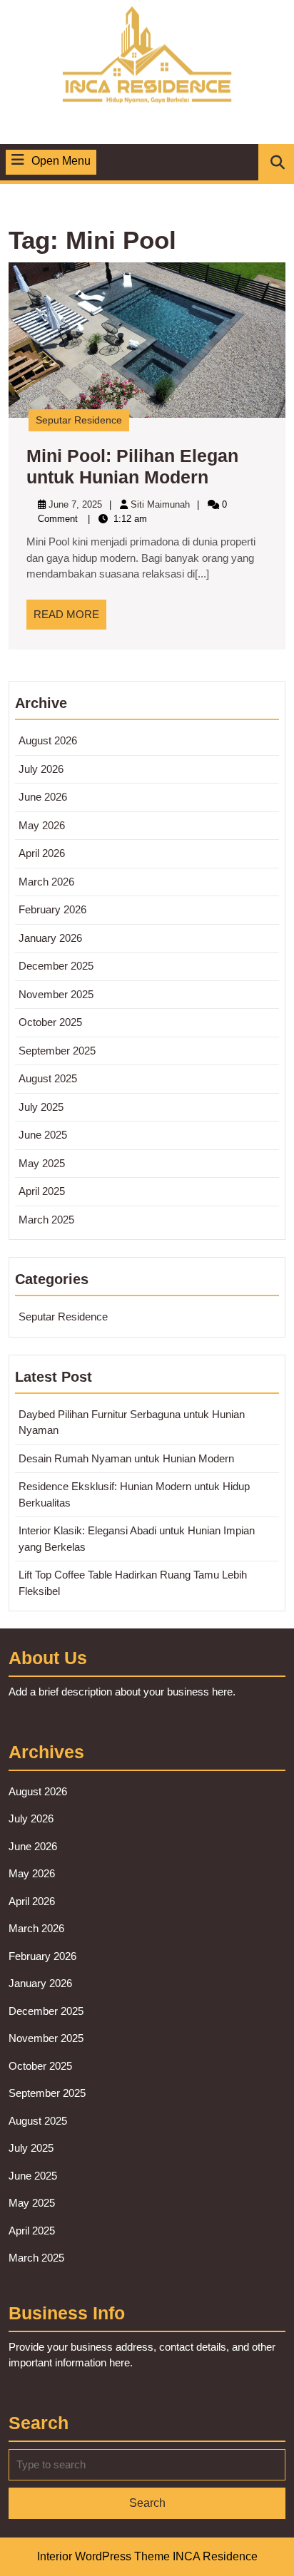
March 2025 (46, 1220)
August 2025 (48, 1078)
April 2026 (42, 853)
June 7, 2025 (75, 504)
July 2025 (41, 1107)
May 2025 (42, 1163)
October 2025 (50, 1022)
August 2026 (48, 740)
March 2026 (46, 882)
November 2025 (56, 994)
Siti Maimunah (160, 504)
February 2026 (52, 909)
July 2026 (41, 769)
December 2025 (56, 966)
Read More (70, 619)
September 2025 (57, 1051)
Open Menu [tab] (61, 162)
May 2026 (42, 825)
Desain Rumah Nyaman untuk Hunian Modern (126, 1458)
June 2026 (43, 797)
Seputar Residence (79, 420)
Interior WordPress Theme (103, 2556)
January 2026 (50, 938)
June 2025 (43, 1135)
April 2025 (42, 1191)
